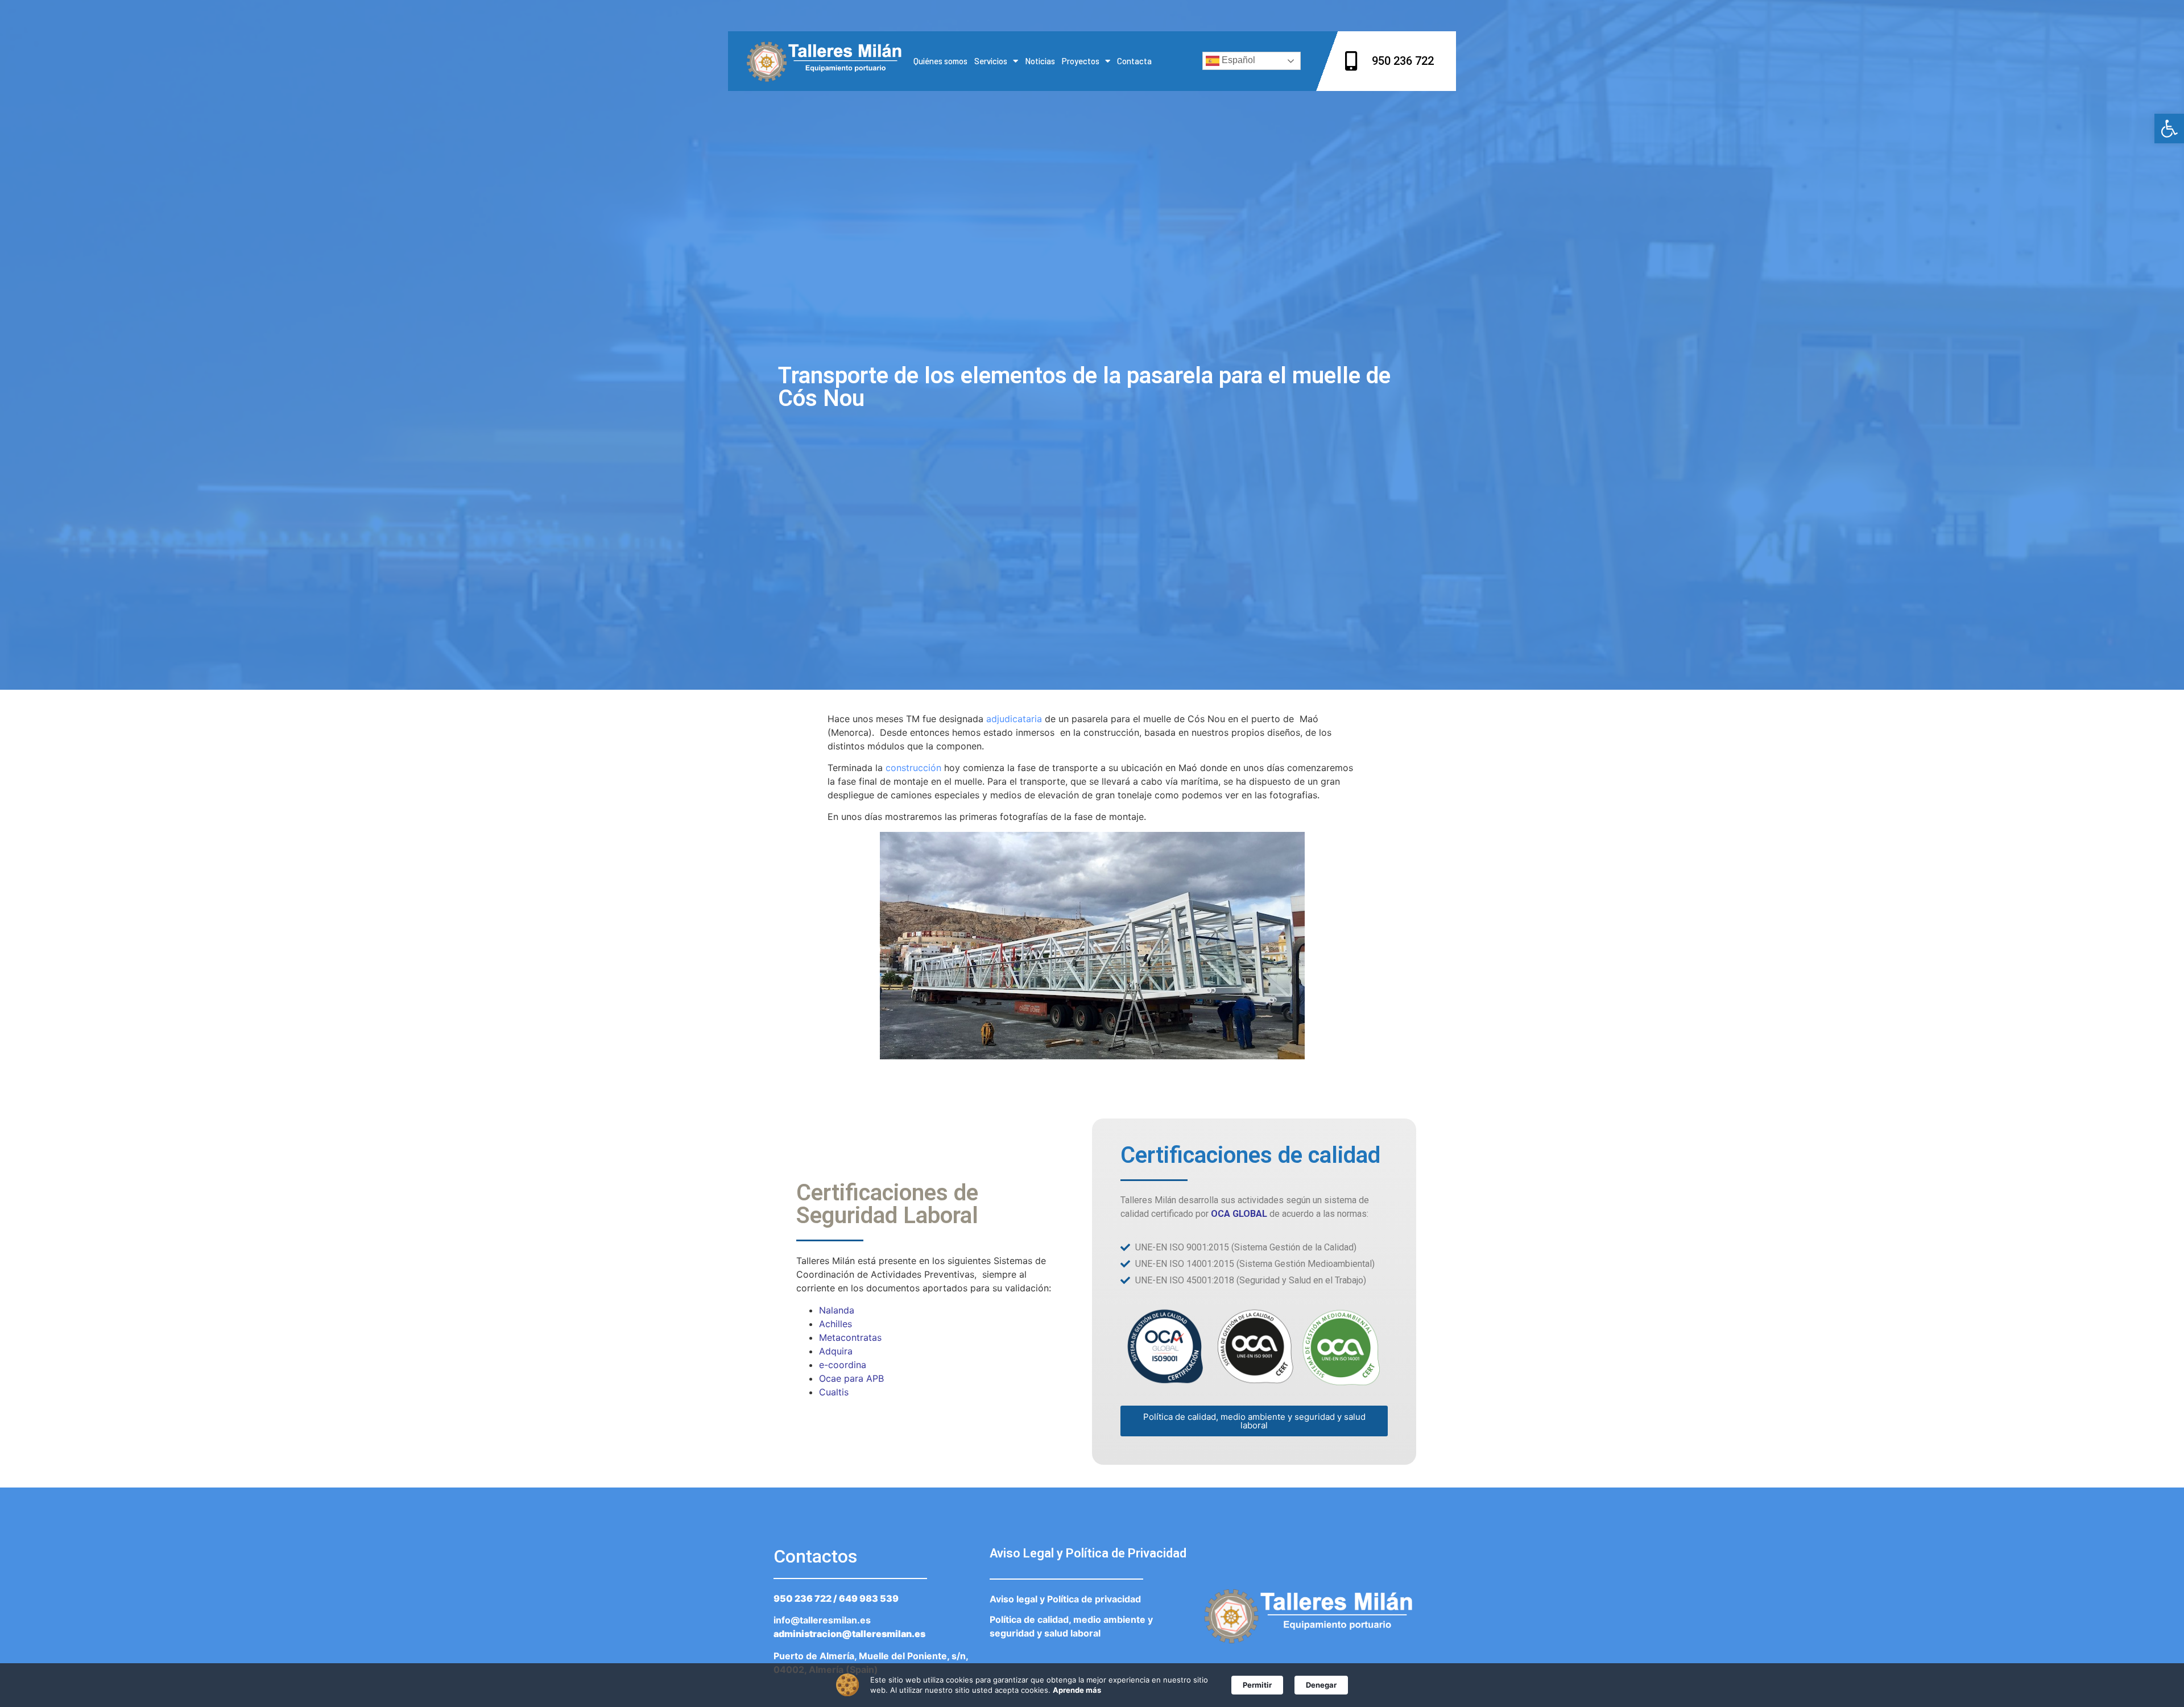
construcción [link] (913, 768)
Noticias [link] (1040, 61)
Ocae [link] (830, 1378)
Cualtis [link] (834, 1392)
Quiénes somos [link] (940, 61)
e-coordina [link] (843, 1365)
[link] (2169, 129)
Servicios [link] (991, 61)
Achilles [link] (835, 1324)
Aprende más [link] (1077, 1690)
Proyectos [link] (1081, 61)
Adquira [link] (836, 1351)
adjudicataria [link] (1014, 719)
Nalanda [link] (837, 1310)
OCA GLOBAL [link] (1239, 1214)
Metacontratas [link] (850, 1337)
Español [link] (1237, 61)
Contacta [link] (1134, 61)
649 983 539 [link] (869, 1598)
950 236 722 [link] (803, 1598)
